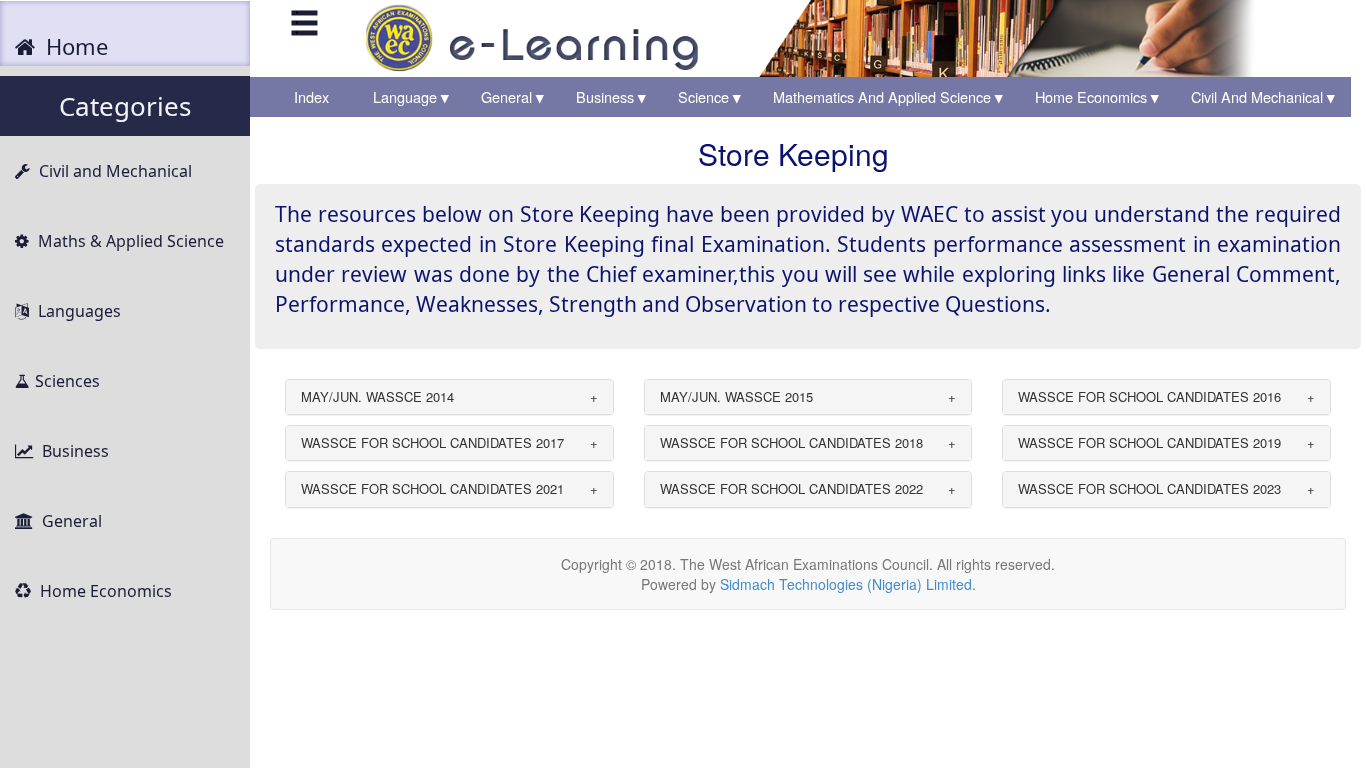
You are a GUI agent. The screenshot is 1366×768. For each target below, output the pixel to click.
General (512, 96)
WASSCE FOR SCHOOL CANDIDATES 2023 (1149, 488)
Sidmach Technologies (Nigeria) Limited (846, 584)
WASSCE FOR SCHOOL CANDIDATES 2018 (791, 442)
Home (74, 46)
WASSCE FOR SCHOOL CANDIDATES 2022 (791, 488)
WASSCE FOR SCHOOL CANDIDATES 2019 (1149, 442)
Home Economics (1097, 96)
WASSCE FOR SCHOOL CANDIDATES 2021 (432, 488)
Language (411, 96)
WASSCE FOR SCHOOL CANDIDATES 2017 (432, 442)
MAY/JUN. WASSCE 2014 (377, 396)
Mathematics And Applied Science (888, 96)
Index (317, 96)
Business (611, 96)
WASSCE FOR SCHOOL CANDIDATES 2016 (1149, 396)
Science (709, 96)
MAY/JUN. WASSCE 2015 (736, 396)
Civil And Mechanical (1263, 96)
